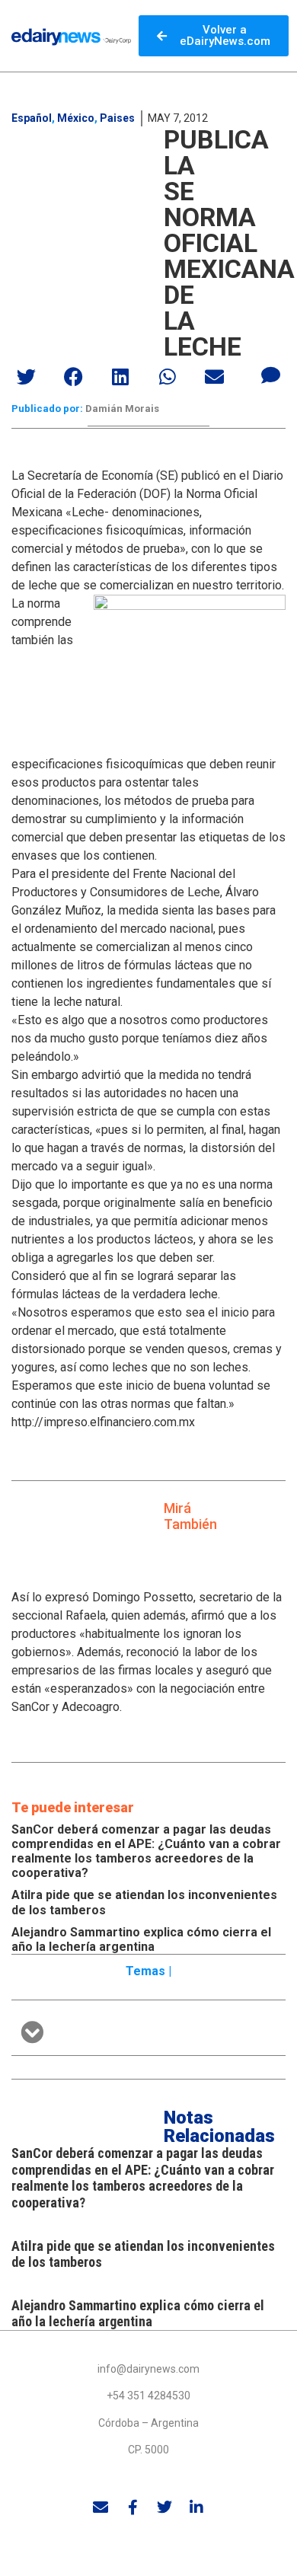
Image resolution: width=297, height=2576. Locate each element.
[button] (27, 377)
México (76, 118)
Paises (117, 118)
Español (32, 118)
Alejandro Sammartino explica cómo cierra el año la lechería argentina (141, 1939)
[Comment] (270, 375)
